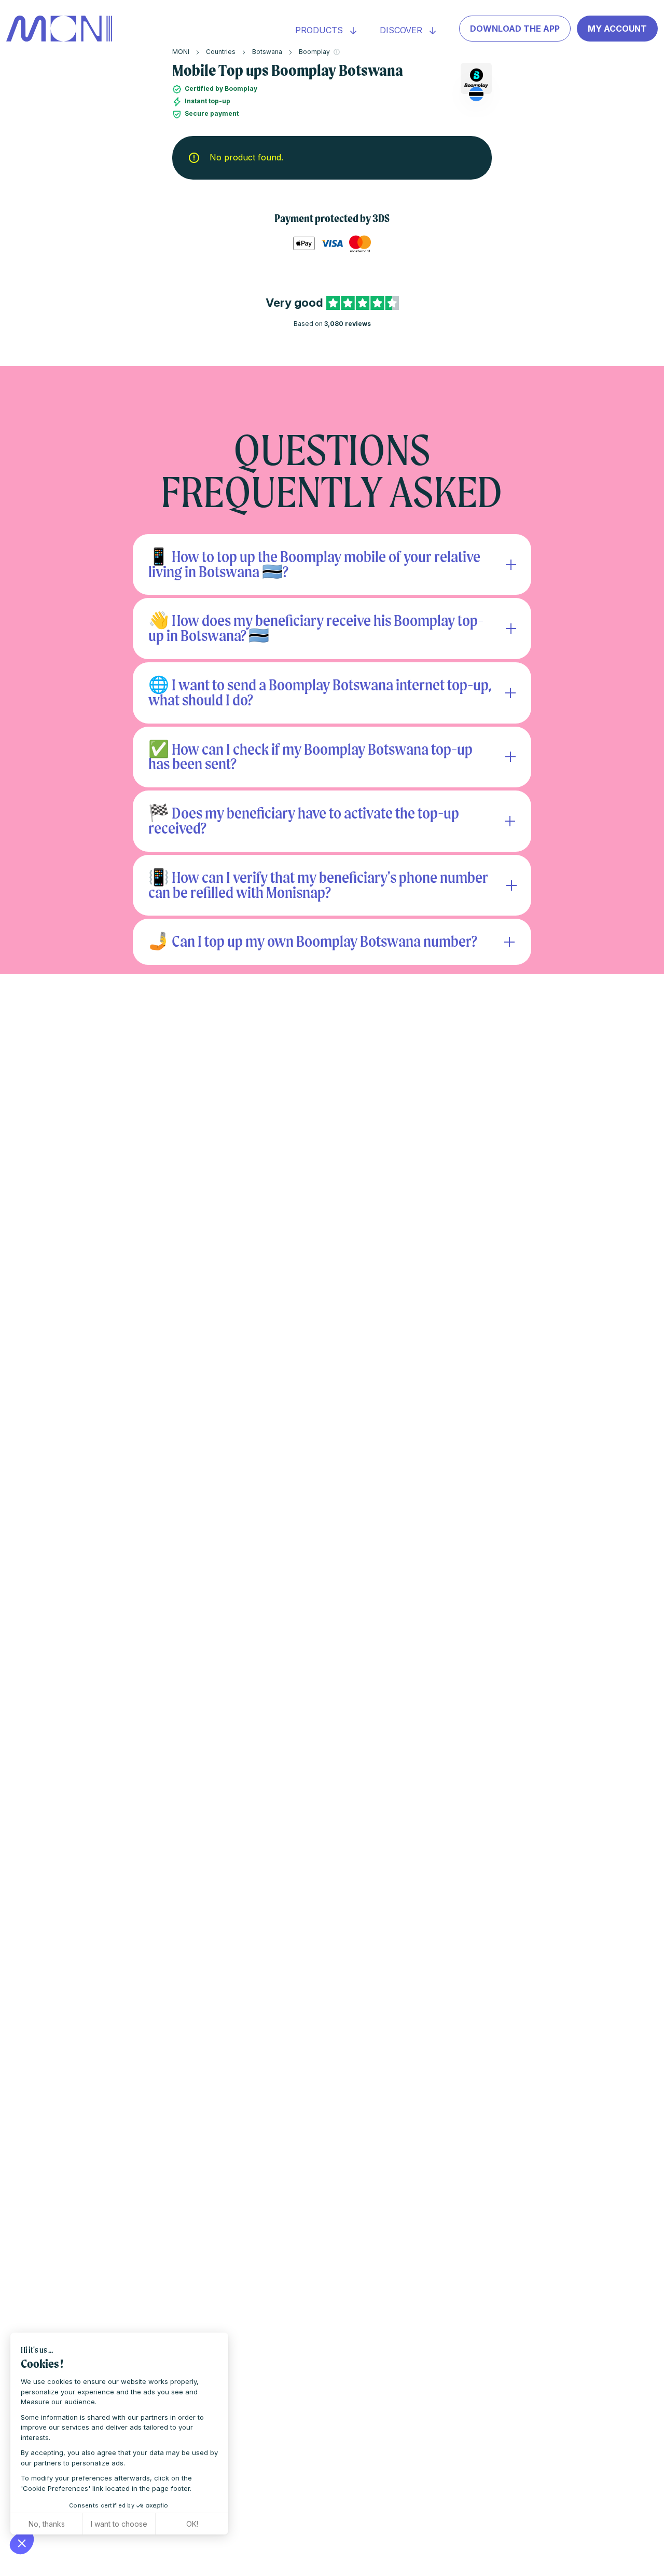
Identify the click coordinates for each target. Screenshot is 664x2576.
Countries (221, 52)
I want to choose (119, 2524)
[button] (22, 2543)
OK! (192, 2524)
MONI (181, 52)
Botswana (267, 52)
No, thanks (47, 2524)
